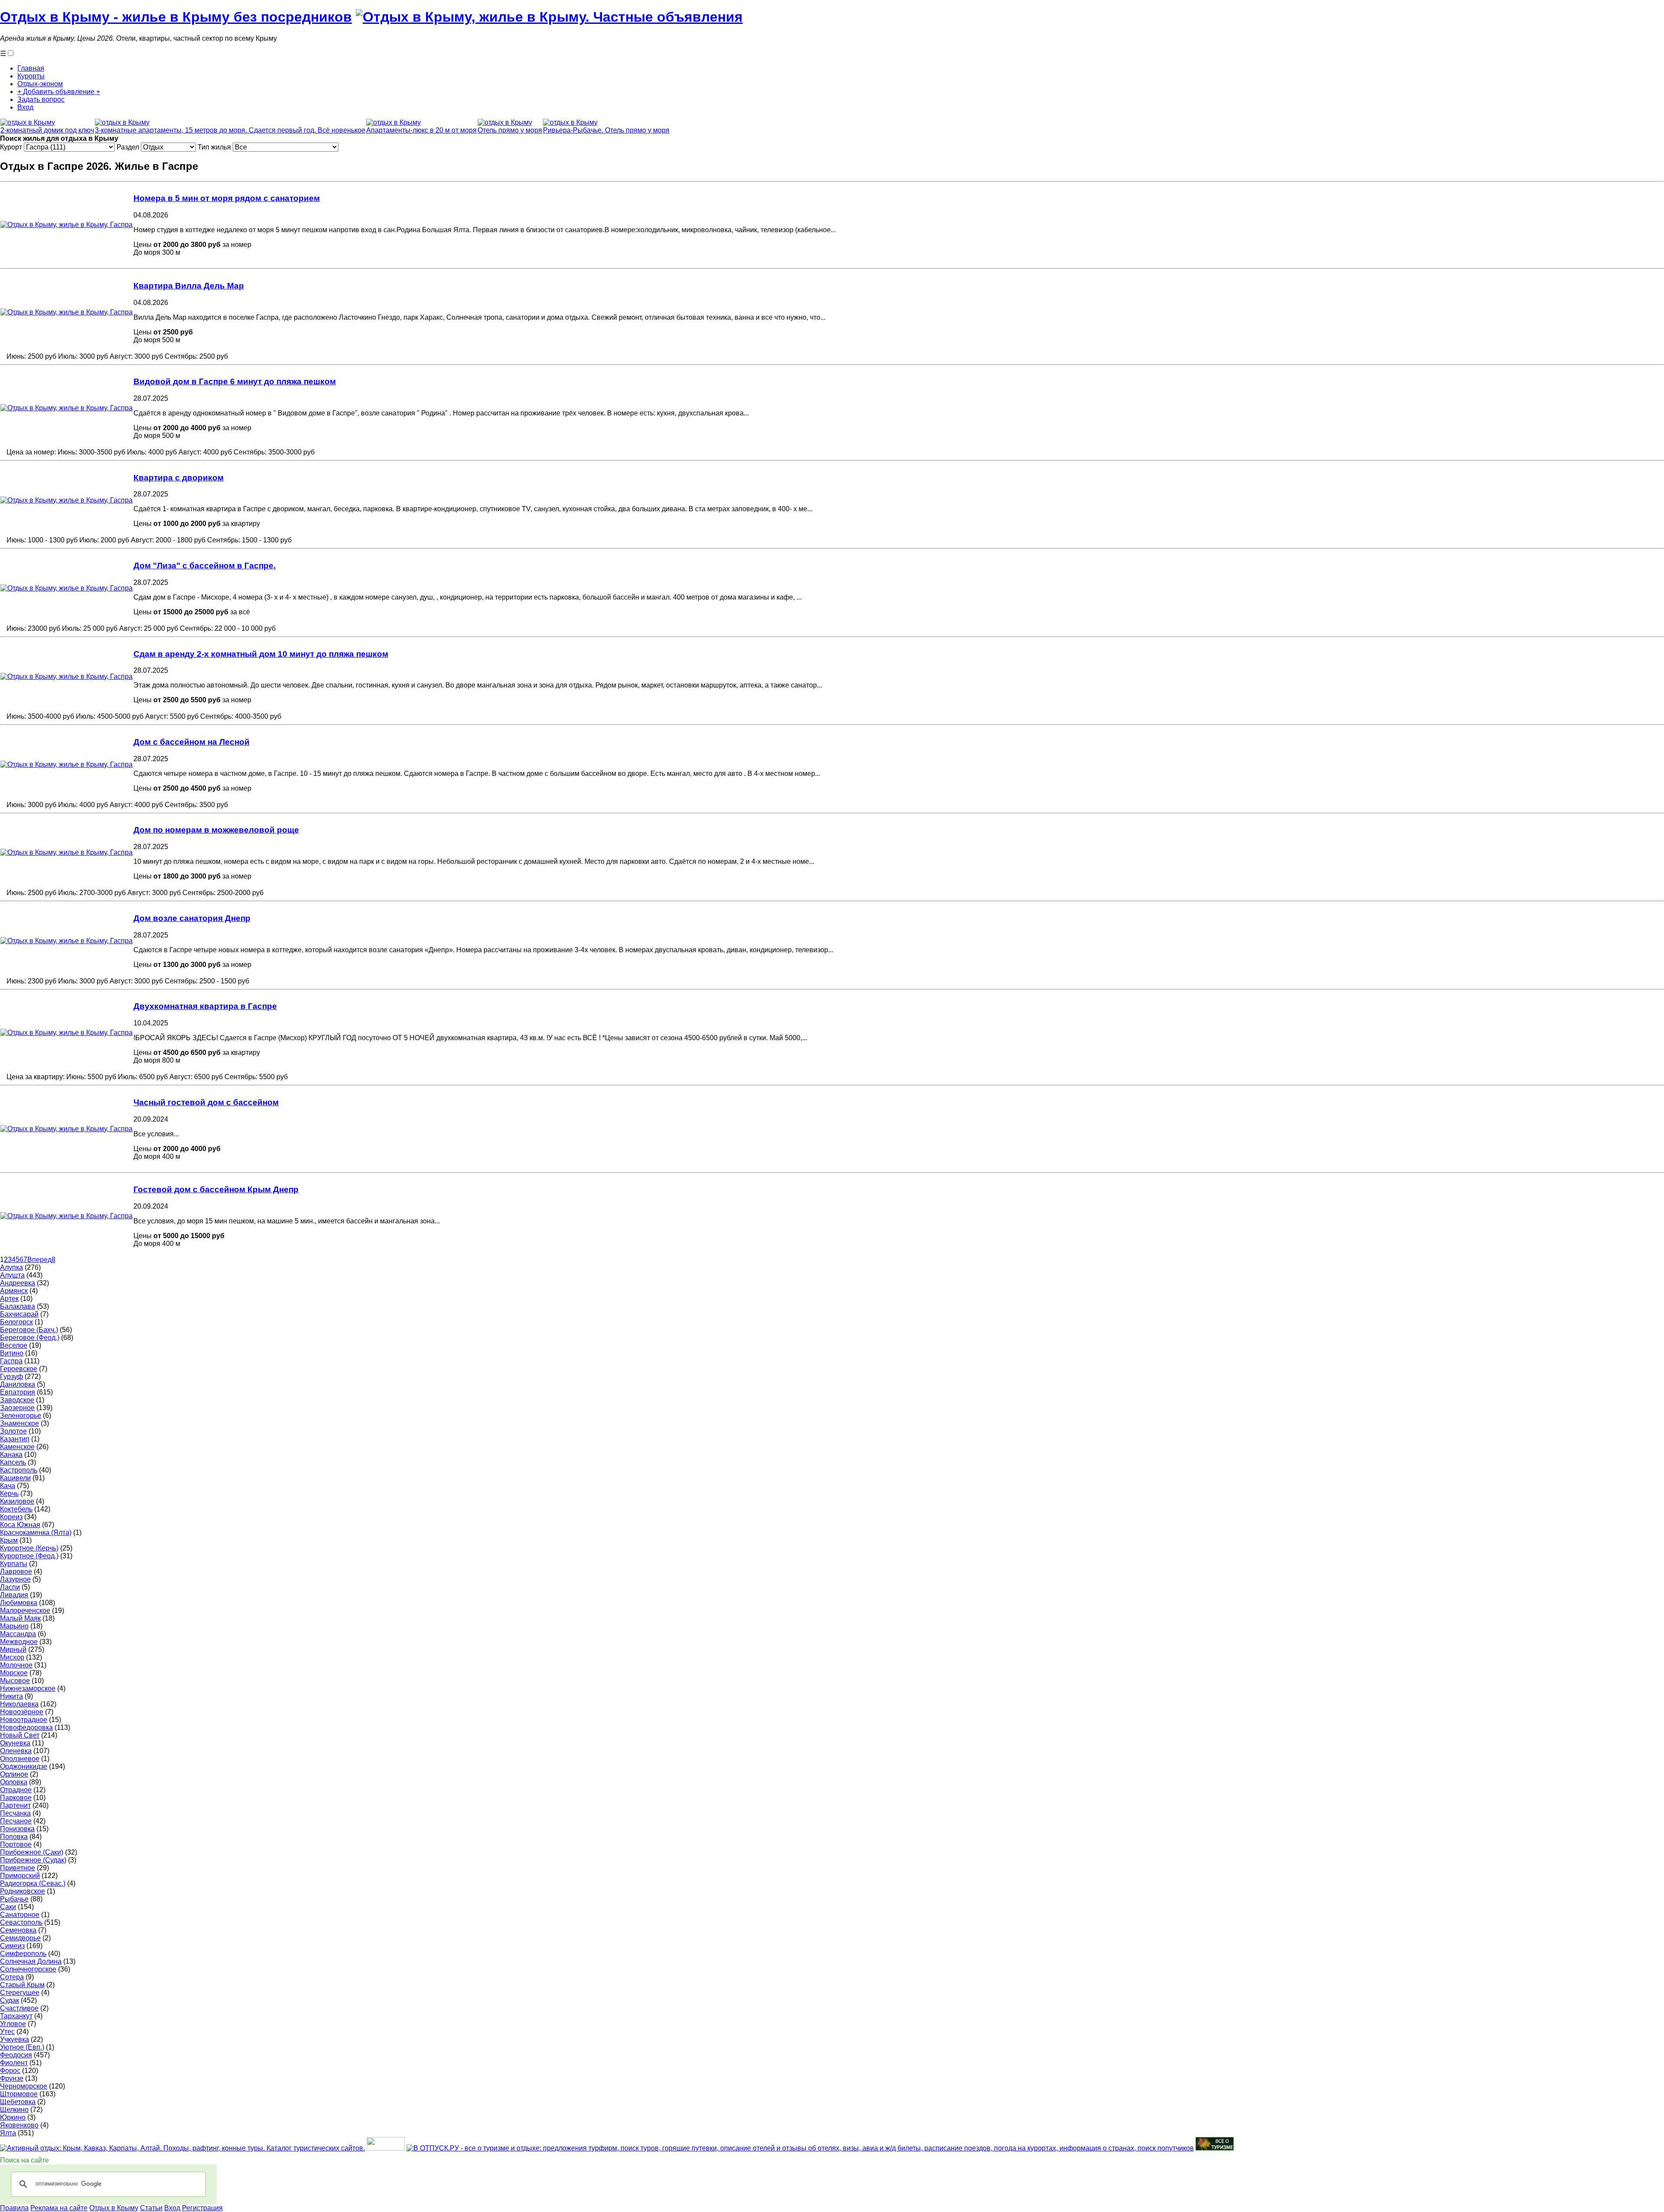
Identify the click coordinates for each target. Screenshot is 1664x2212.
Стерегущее (20, 1993)
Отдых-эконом (40, 84)
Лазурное (15, 1579)
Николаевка (19, 1704)
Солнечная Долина (31, 1961)
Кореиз (11, 1517)
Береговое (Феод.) (30, 1338)
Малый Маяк (20, 1618)
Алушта (12, 1275)
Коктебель (16, 1509)
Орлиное (14, 1774)
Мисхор (12, 1657)
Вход (25, 107)
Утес (7, 2032)
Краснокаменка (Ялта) (36, 1533)
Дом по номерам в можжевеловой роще (216, 830)
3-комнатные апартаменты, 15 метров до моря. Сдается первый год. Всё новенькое (230, 130)
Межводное (19, 1642)
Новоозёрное (22, 1712)
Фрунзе (12, 2078)
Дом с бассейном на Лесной (192, 742)
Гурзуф (11, 1377)
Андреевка (18, 1283)
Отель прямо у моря (510, 130)
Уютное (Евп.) (22, 2047)
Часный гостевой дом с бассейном (206, 1102)
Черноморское (24, 2086)
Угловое (13, 2024)
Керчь (9, 1494)
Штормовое (19, 2094)
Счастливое (19, 2008)
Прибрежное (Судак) (33, 1860)
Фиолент (14, 2063)
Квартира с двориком (179, 478)
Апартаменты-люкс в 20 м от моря (421, 130)
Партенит (15, 1805)
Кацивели (15, 1478)
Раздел (129, 147)
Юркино (13, 2117)
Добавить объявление (59, 92)
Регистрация (202, 2208)
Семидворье (20, 1938)
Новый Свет (20, 1735)
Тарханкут (16, 2016)
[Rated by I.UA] (386, 2148)
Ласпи (10, 1587)
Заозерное (17, 1408)
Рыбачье (14, 1899)
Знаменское (19, 1423)
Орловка (14, 1782)
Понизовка (17, 1829)
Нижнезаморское (28, 1688)
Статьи (151, 2208)
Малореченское (25, 1610)
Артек (9, 1299)
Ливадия (14, 1595)
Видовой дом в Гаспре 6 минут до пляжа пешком (235, 381)
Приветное (18, 1868)
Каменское (17, 1447)
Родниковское (23, 1891)
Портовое (16, 1844)
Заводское (17, 1400)
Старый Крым (22, 1985)
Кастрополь (19, 1470)
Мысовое (15, 1681)
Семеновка (18, 1930)
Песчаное (16, 1821)
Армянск (14, 1291)
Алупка (11, 1267)
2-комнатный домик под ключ (47, 130)
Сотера (12, 1977)
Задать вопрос (41, 99)
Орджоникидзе (24, 1766)
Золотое (13, 1431)
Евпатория (18, 1392)
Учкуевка (15, 2039)
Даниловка (18, 1384)
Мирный (13, 1649)
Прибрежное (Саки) (32, 1852)
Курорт (12, 147)
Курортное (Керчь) (29, 1548)
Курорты (31, 76)
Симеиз (12, 1946)
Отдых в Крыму (114, 2208)
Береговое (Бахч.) (29, 1330)
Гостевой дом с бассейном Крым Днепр (216, 1189)
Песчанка (15, 1813)
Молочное (16, 1665)
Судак (10, 2000)
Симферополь (23, 1954)
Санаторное (20, 1915)
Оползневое (20, 1759)
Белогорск (16, 1322)
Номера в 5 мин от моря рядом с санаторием (227, 198)
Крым (9, 1540)
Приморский (20, 1876)
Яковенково (19, 2125)
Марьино (14, 1626)
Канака (11, 1455)
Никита (11, 1696)
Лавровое (16, 1571)
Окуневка (15, 1743)
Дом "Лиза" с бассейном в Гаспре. (205, 566)
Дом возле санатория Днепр (192, 918)
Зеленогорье (21, 1416)
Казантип (15, 1439)
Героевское (19, 1369)
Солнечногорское (28, 1969)
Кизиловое (17, 1501)
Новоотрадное (24, 1720)
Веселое (14, 1345)
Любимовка (19, 1603)
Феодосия (16, 2055)
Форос (10, 2071)
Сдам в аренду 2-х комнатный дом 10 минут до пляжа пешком (261, 654)
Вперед (39, 1260)
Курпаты (14, 1564)
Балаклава (18, 1306)
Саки (8, 1907)
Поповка (14, 1837)
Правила (14, 2208)
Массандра (18, 1634)
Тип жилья (215, 147)
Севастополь (21, 1922)
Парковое (16, 1798)
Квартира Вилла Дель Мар (189, 286)
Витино (12, 1353)
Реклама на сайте (59, 2208)
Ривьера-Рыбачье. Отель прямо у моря (606, 130)
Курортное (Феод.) (29, 1556)
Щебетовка (18, 2102)
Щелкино (14, 2110)
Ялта (8, 2133)
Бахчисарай (19, 1314)
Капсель (13, 1462)
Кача (8, 1486)
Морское (14, 1673)
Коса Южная (20, 1525)
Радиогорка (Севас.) (33, 1883)
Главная (31, 68)
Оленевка (16, 1751)
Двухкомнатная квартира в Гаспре (205, 1006)
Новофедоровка (26, 1727)
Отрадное (16, 1790)
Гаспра (11, 1361)
